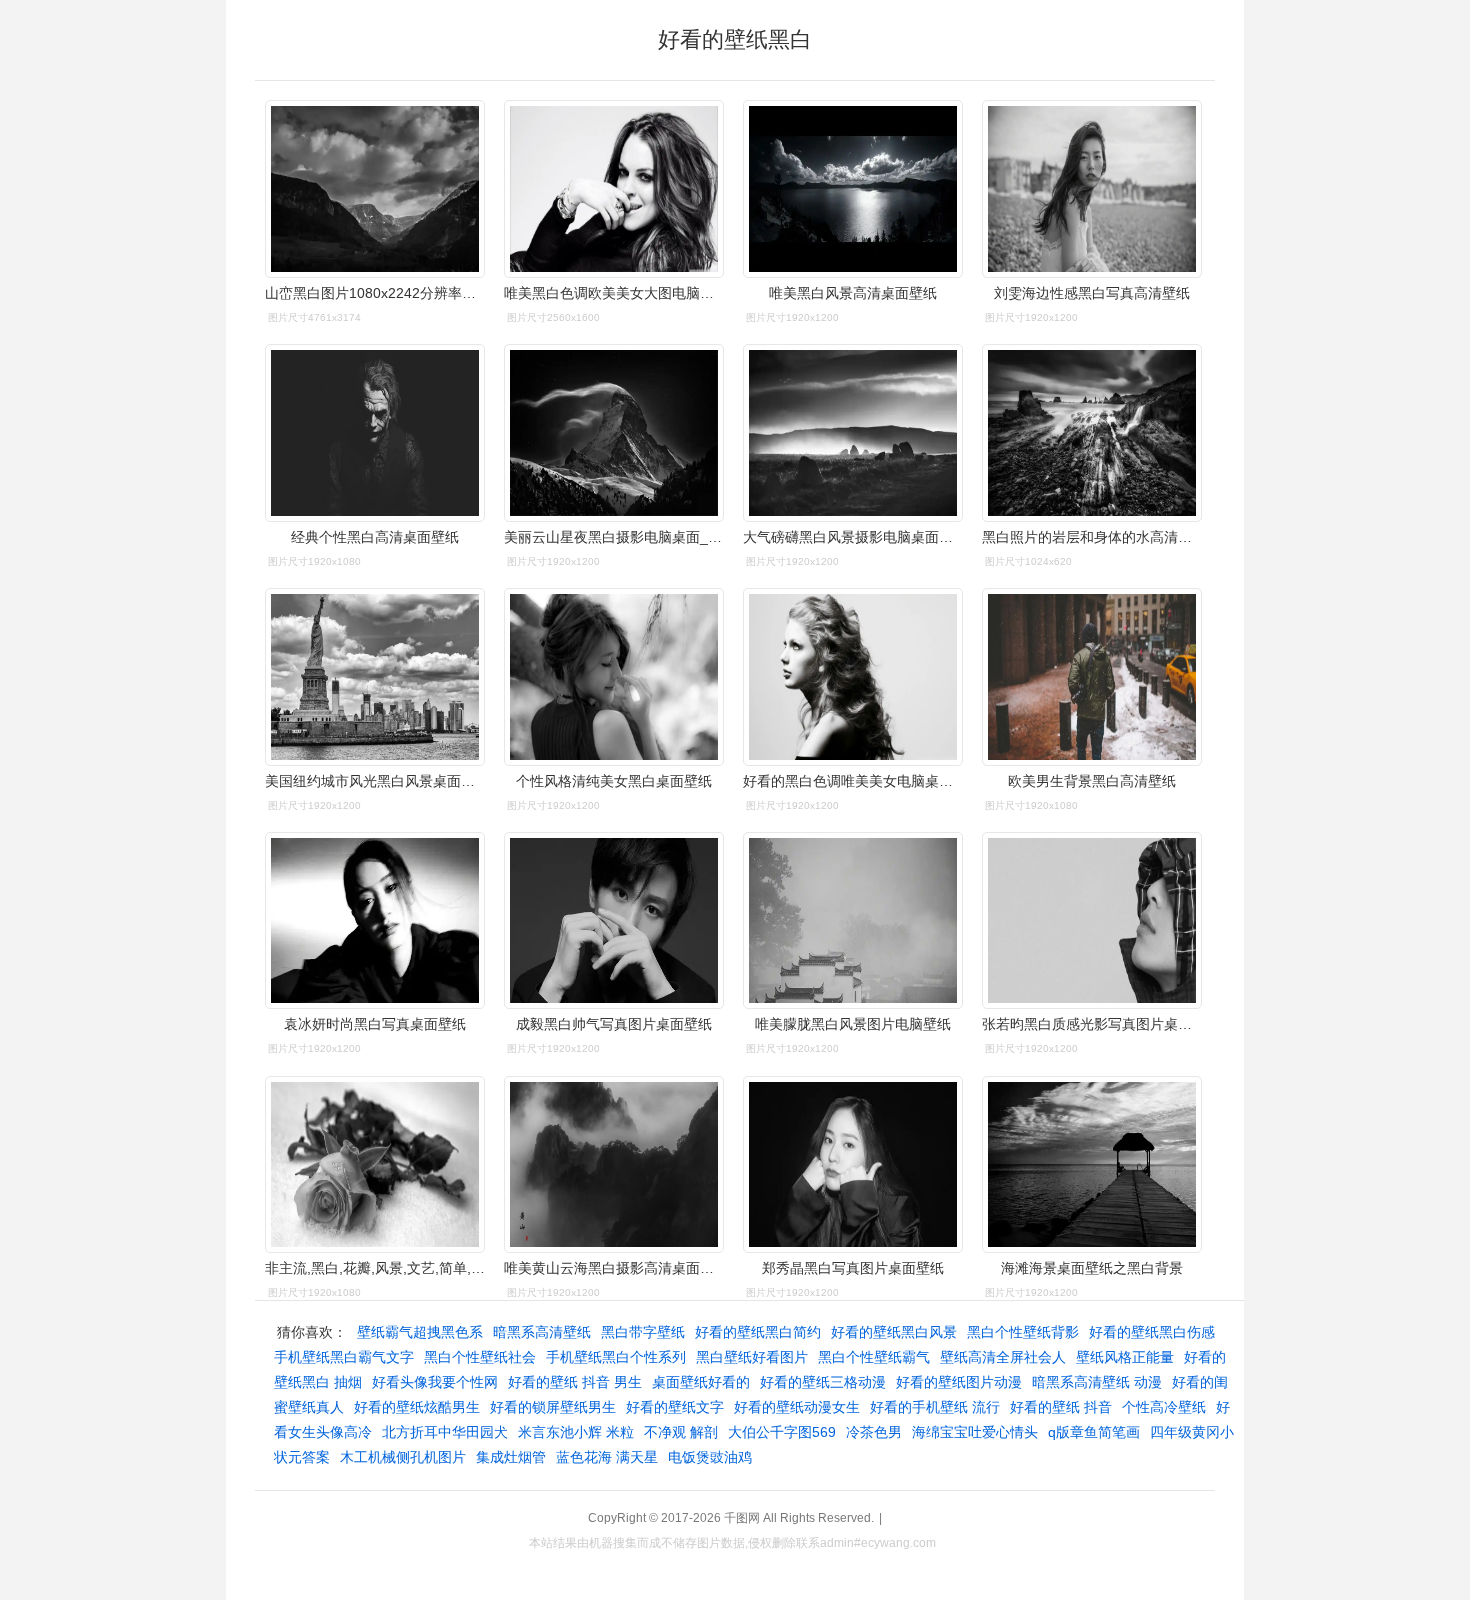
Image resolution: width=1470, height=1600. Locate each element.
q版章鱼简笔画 (1094, 1432)
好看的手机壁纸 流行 (935, 1407)
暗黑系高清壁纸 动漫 (1097, 1382)
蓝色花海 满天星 (607, 1457)
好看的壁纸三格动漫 (823, 1382)
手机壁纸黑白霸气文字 (344, 1357)
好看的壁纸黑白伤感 (1152, 1332)
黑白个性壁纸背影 (1023, 1332)
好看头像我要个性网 (435, 1382)
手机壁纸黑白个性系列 (616, 1357)
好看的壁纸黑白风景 (894, 1332)
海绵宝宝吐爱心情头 (975, 1432)
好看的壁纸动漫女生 (797, 1407)
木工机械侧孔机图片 (403, 1457)
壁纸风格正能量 (1125, 1357)
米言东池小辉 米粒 (576, 1432)
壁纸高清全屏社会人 (1003, 1357)
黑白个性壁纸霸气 (874, 1357)
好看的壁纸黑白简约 (758, 1332)
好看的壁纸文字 (675, 1407)
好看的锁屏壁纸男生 (553, 1407)
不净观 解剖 (681, 1432)
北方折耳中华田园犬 (445, 1432)
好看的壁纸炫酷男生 (417, 1407)
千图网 (742, 1518)
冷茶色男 (874, 1432)
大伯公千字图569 (782, 1432)
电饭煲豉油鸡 (710, 1457)
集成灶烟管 (511, 1457)
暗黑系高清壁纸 (542, 1332)
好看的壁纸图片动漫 (959, 1382)
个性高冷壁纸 (1164, 1407)
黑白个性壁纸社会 (480, 1357)
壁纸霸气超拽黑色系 (420, 1332)
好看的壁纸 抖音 (1061, 1407)
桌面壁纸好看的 (701, 1382)
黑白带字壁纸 (643, 1332)
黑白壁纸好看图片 (752, 1357)
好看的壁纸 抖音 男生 (575, 1382)
